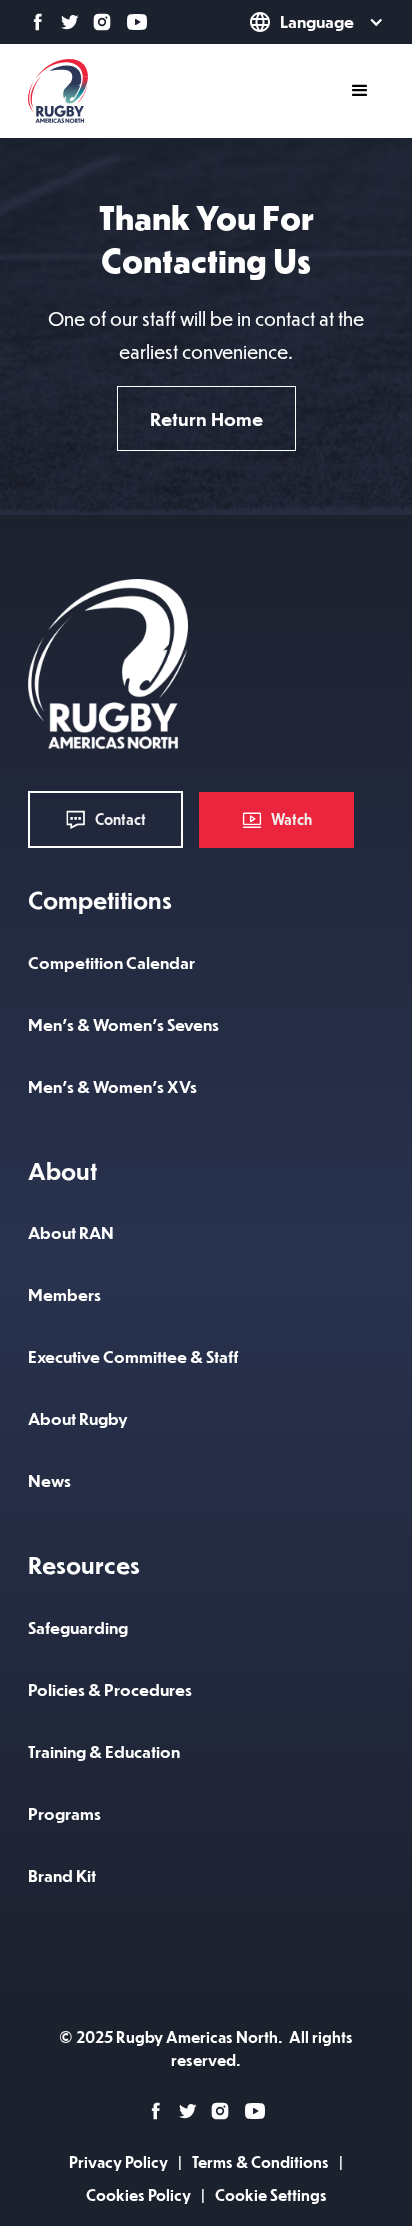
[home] (58, 91)
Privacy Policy (118, 2161)
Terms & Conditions (260, 2161)
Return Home (206, 418)
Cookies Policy (138, 2194)
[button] (288, 22)
